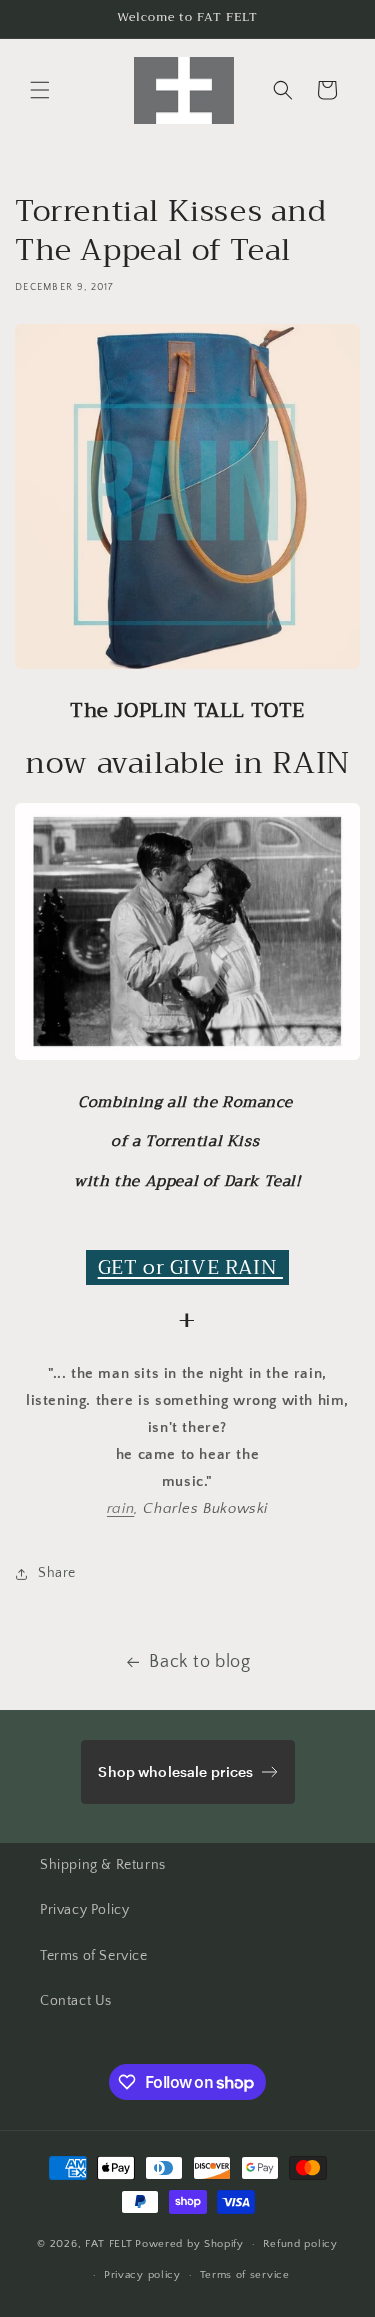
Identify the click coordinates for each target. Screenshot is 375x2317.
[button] (40, 90)
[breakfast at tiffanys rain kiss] (187, 1059)
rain (120, 1508)
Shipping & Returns (103, 1865)
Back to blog (199, 1662)
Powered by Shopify (189, 2244)
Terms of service (245, 2275)
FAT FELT (109, 2244)
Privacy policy (142, 2275)
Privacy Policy (84, 1910)
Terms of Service (94, 1956)
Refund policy (300, 2244)
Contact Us (76, 2001)
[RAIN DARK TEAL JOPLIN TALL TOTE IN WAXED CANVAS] (187, 668)
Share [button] (57, 1573)
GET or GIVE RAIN (190, 1267)
